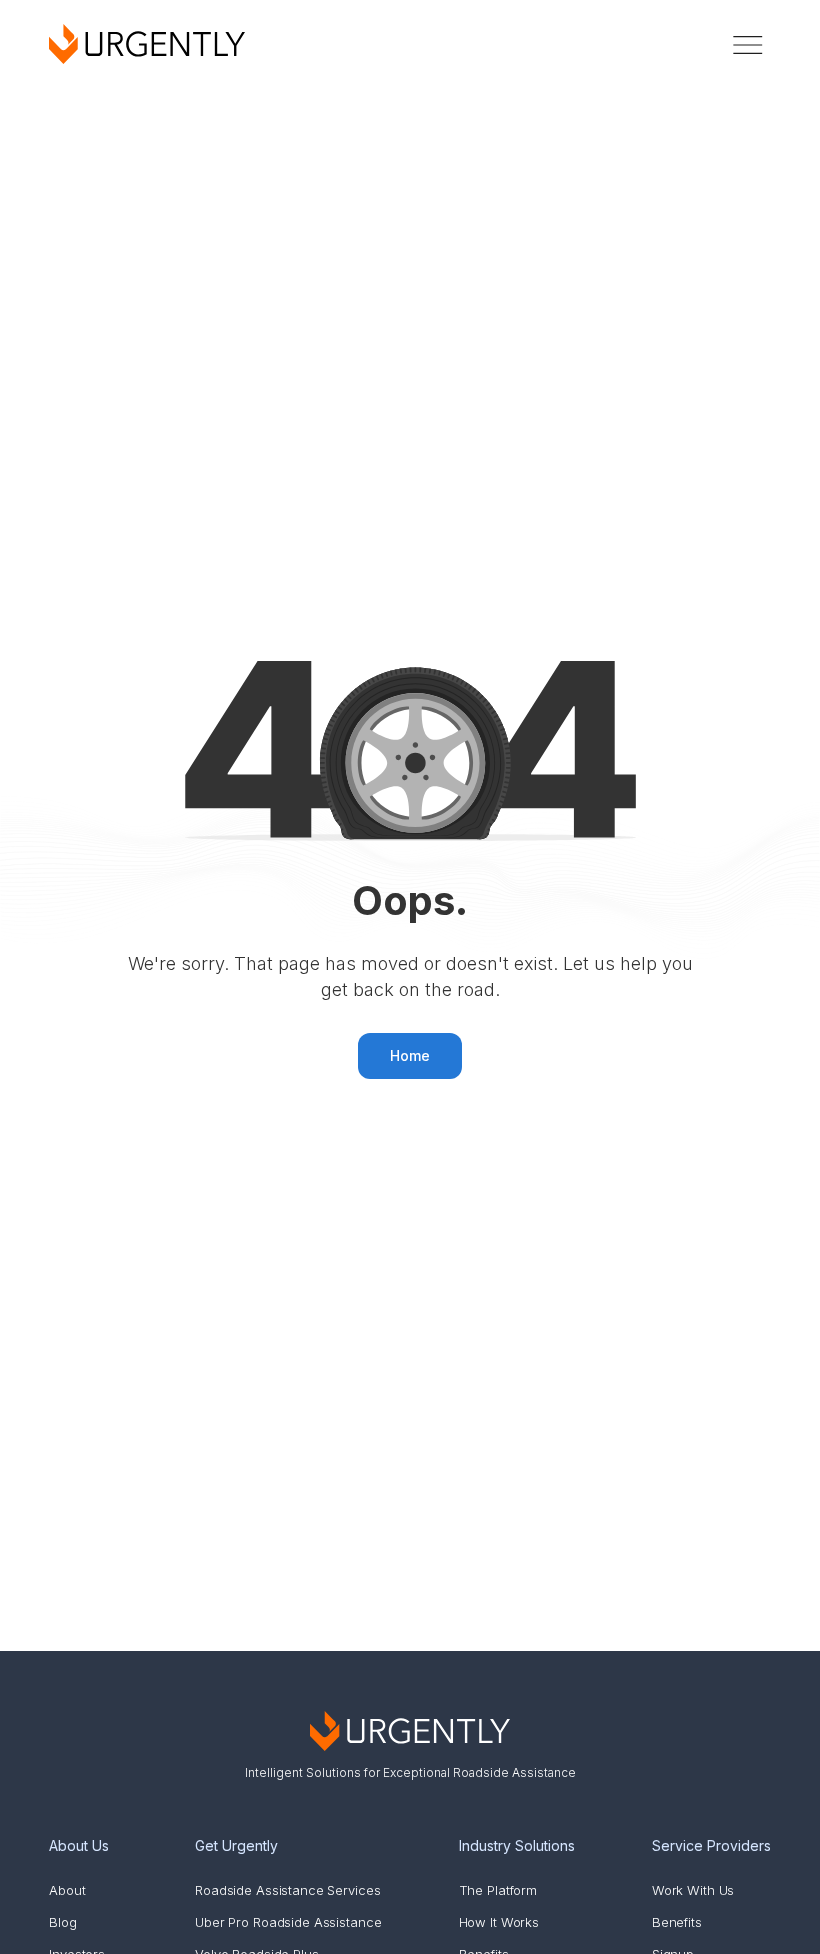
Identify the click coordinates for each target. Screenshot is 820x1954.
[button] (748, 44)
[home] (147, 44)
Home (410, 1055)
